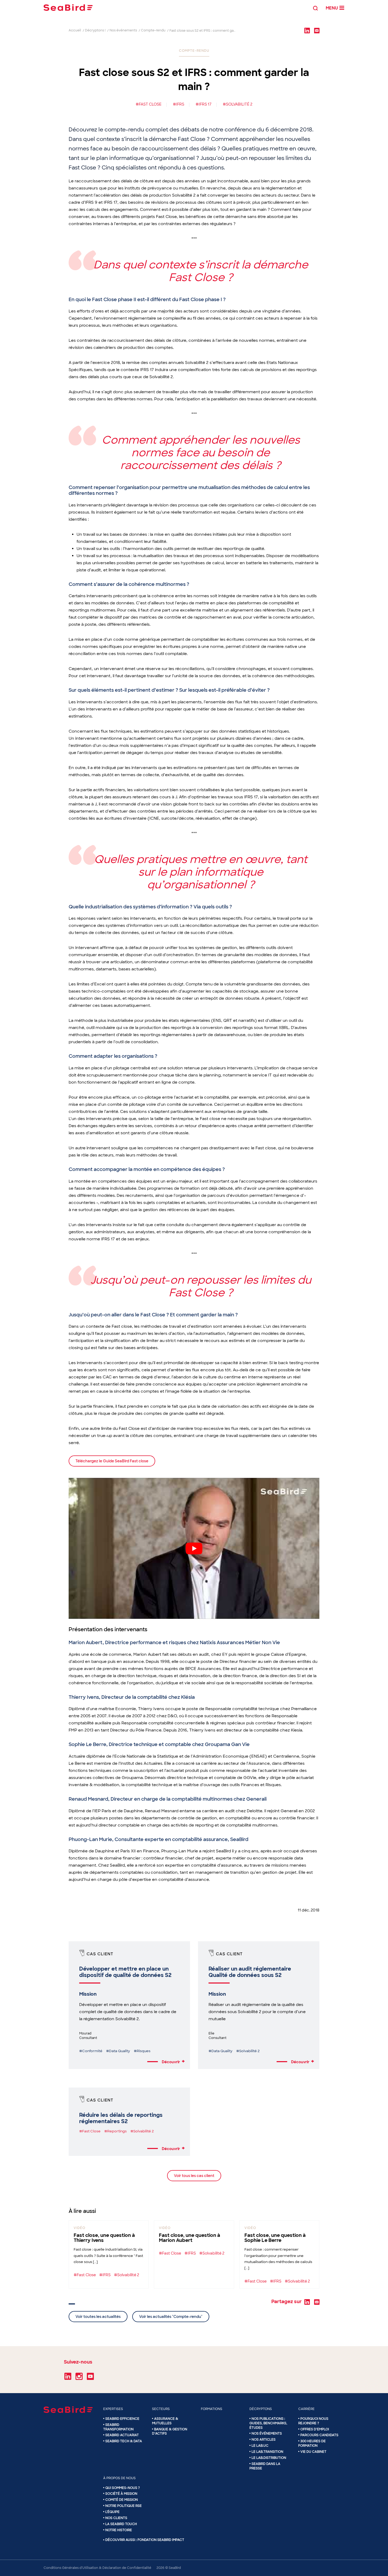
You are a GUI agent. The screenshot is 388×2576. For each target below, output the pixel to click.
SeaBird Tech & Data (124, 2441)
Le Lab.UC (260, 2446)
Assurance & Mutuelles (165, 2421)
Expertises (113, 2409)
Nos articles (264, 2440)
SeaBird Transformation (118, 2427)
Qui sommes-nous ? (123, 2488)
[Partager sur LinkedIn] (307, 30)
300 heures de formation (312, 2443)
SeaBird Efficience (122, 2419)
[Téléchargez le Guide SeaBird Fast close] (112, 1466)
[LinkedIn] (68, 2378)
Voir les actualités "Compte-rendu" (171, 2317)
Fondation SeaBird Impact (161, 2540)
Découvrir (173, 2062)
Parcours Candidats (319, 2435)
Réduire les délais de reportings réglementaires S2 (121, 2118)
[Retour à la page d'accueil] (68, 8)
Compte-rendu (153, 30)
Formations (212, 2409)
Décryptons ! (95, 30)
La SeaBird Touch (121, 2524)
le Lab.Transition (267, 2452)
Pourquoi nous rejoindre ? (313, 2421)
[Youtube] (90, 2378)
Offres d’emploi (315, 2429)
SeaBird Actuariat (122, 2435)
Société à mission (121, 2494)
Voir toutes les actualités (98, 2317)
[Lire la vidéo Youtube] (194, 1548)
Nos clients (116, 2518)
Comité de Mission (122, 2500)
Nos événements (123, 30)
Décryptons (261, 2409)
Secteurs (161, 2409)
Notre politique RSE (124, 2506)
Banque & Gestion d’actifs (170, 2432)
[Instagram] (79, 2378)
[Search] (315, 8)
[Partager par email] (317, 30)
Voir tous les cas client (194, 2176)
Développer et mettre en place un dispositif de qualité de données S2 (125, 1972)
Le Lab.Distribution (269, 2458)
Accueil (75, 30)
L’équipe (112, 2512)
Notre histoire (119, 2530)
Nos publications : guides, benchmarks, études (268, 2423)
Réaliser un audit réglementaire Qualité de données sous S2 (250, 1972)
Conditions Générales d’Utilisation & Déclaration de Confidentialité (97, 2568)
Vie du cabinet (313, 2452)
